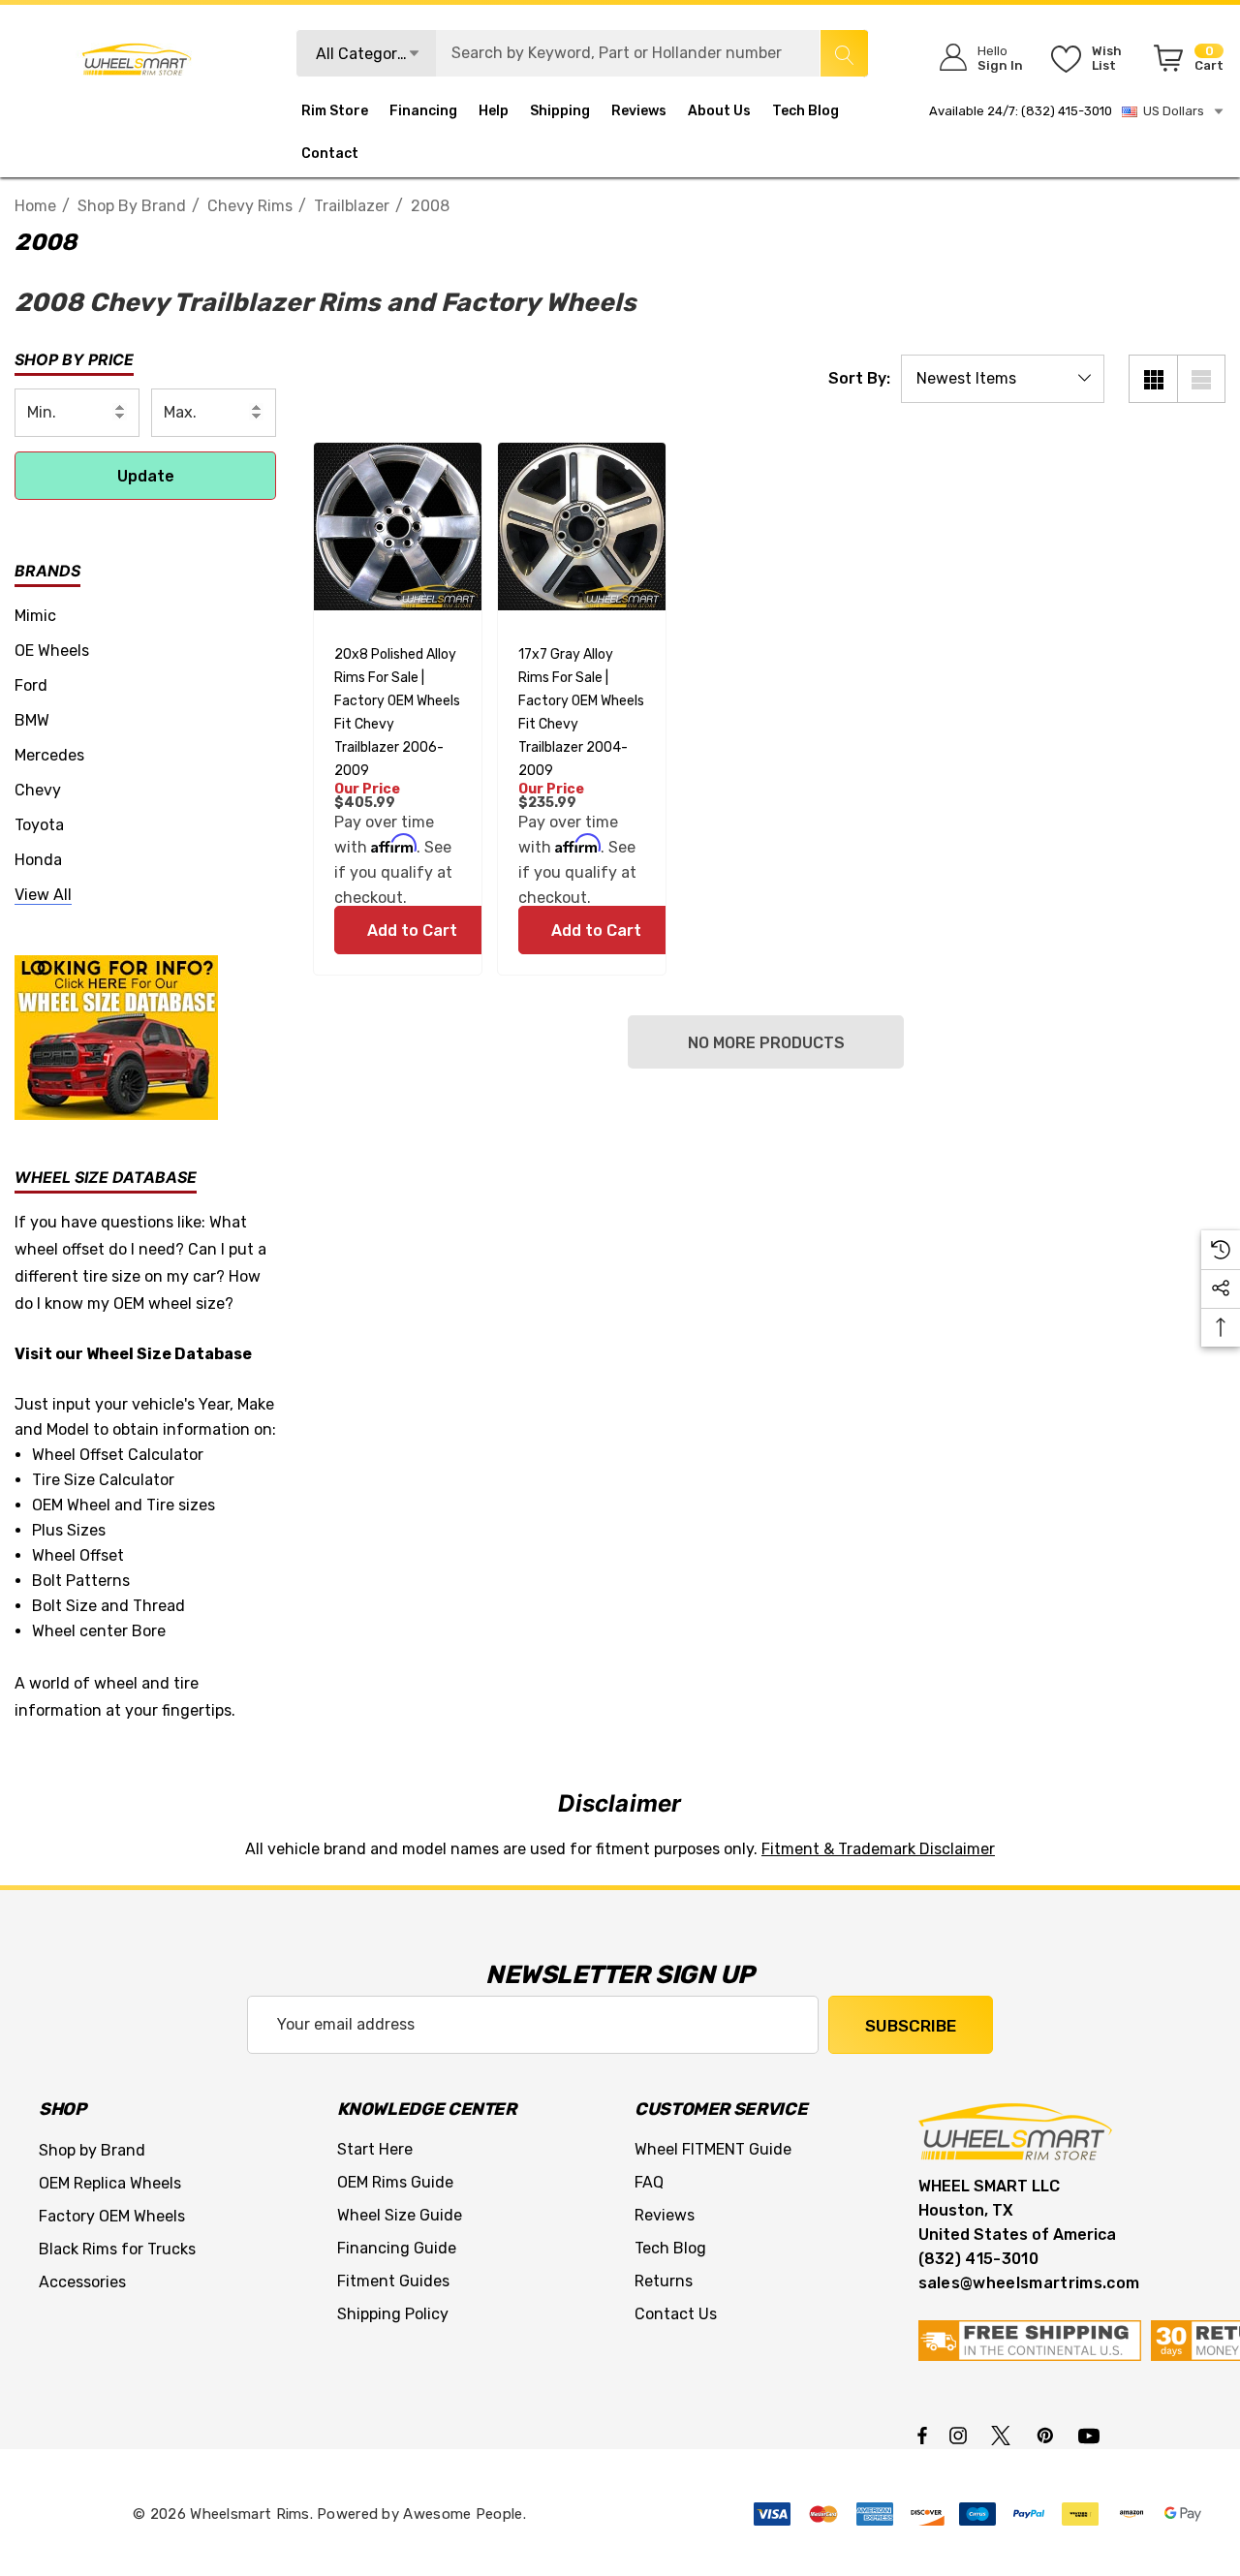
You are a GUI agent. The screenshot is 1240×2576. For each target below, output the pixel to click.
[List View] (1201, 379)
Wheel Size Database (169, 1354)
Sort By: (859, 379)
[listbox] (1003, 379)
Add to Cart (411, 931)
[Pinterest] (1048, 2435)
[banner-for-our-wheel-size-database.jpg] (116, 1036)
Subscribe (911, 2026)
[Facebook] (922, 2435)
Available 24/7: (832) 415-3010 (1021, 111)
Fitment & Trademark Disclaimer (878, 1849)
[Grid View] (1153, 379)
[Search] (844, 53)
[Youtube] (1092, 2435)
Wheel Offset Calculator (118, 1455)
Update (146, 476)
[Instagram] (961, 2435)
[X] (1005, 2435)
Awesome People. (465, 2514)
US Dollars (1171, 111)
